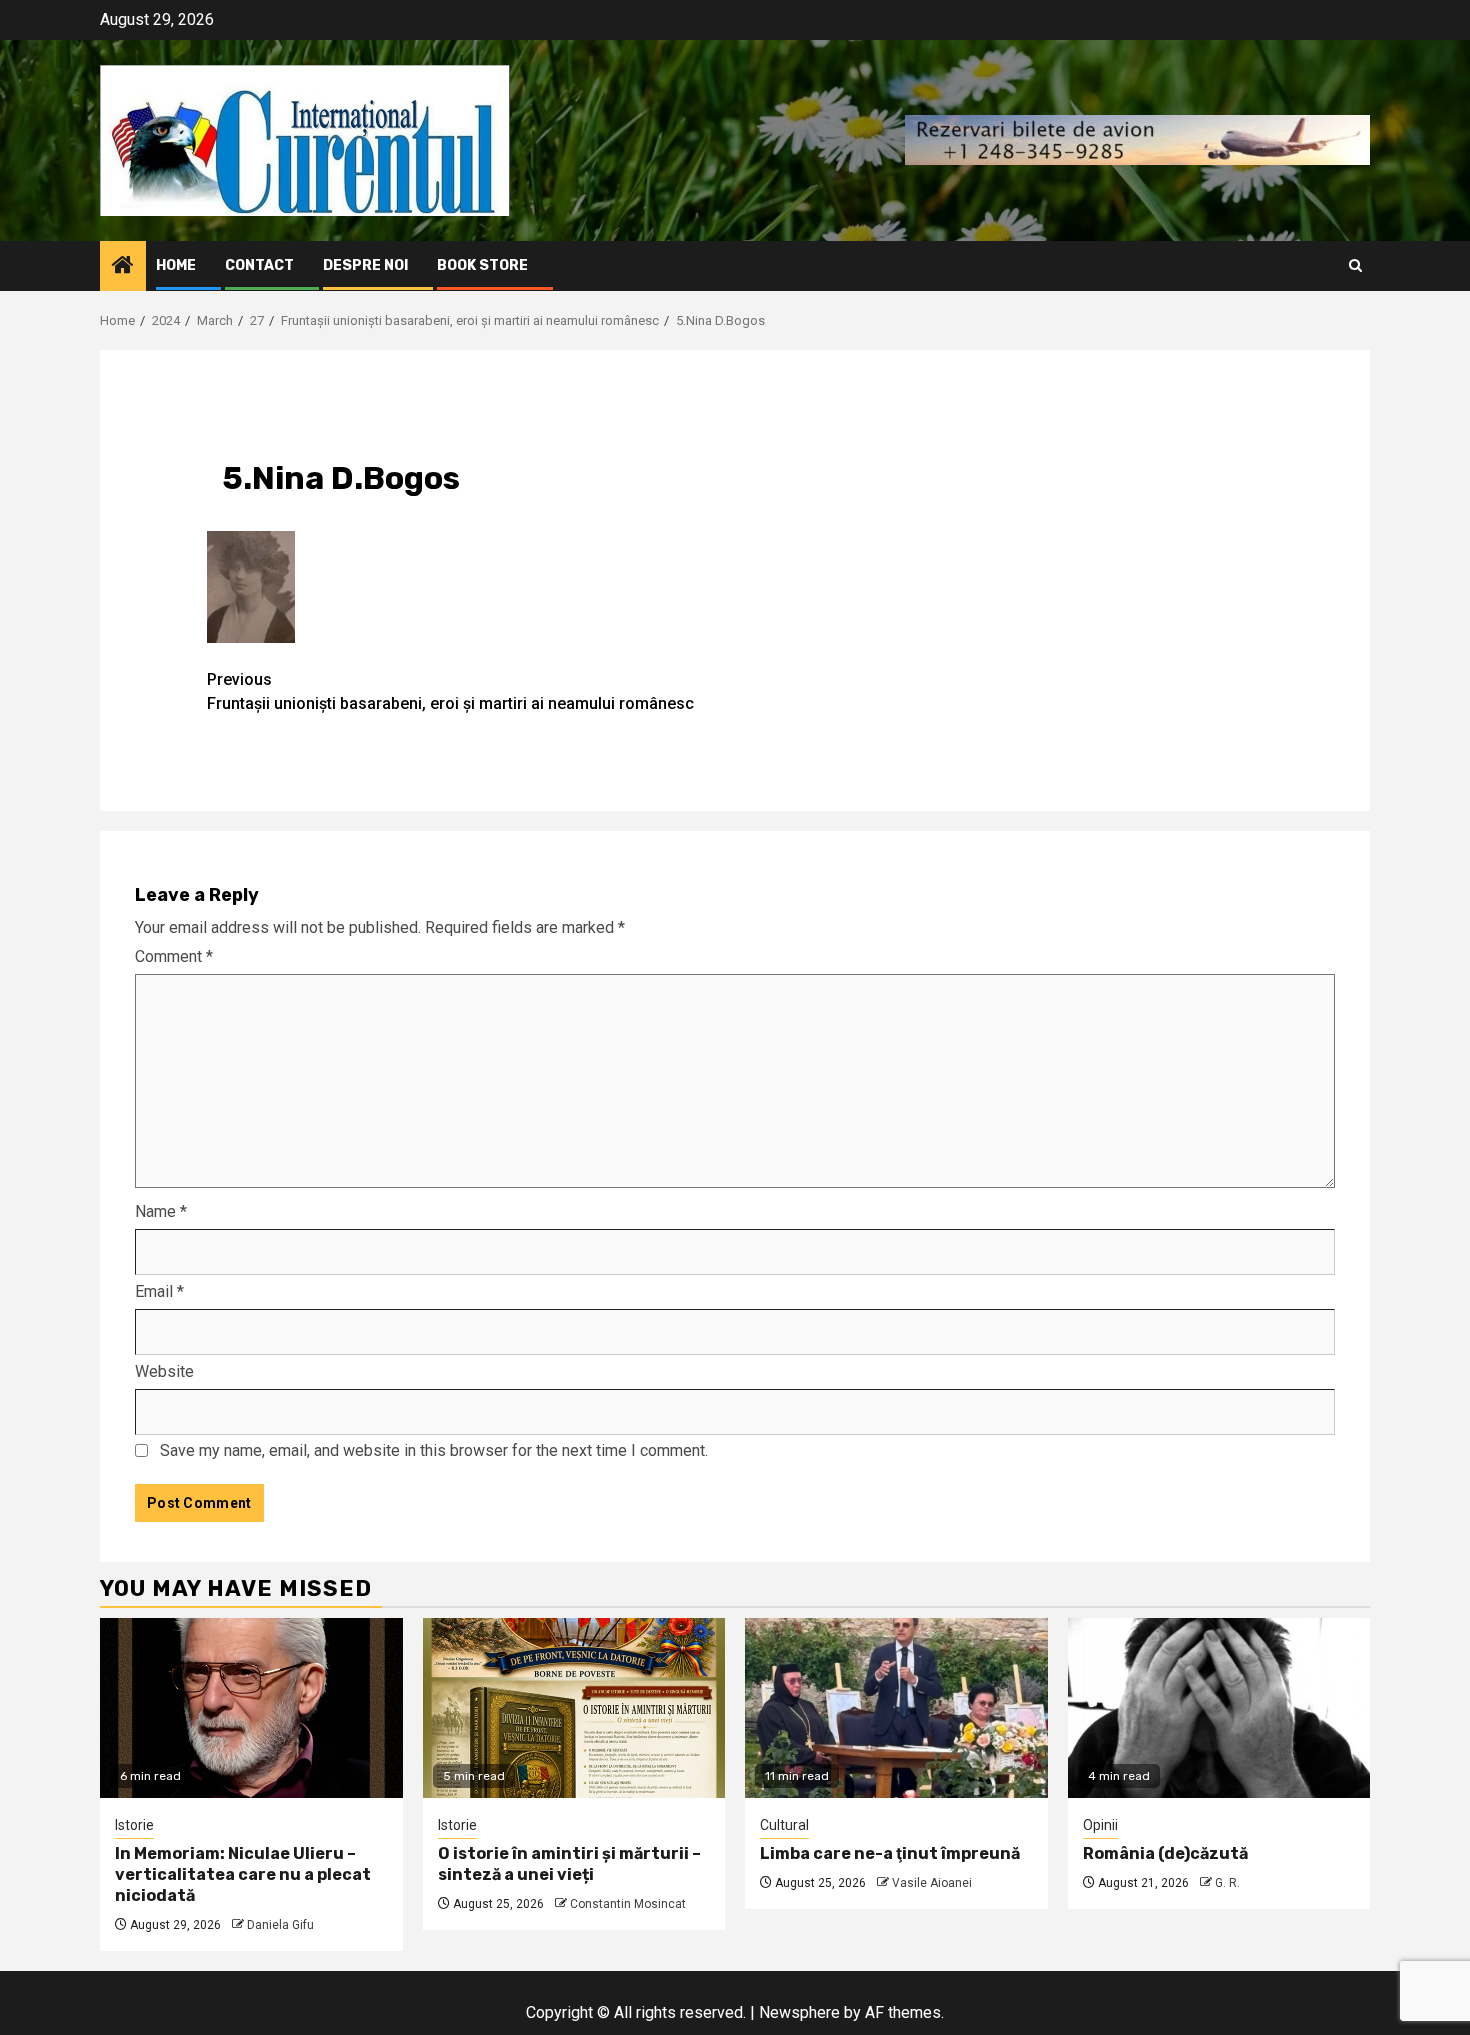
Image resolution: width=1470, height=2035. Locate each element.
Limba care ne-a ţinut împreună (890, 1853)
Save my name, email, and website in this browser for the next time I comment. (434, 1450)
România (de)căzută (1165, 1853)
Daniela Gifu (280, 1925)
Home (176, 265)
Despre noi (365, 265)
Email (159, 1291)
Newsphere (799, 2012)
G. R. (1227, 1883)
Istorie (134, 1825)
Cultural (784, 1825)
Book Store (482, 265)
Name (161, 1211)
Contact (259, 265)
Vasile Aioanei (932, 1883)
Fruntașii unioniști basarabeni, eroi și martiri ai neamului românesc (450, 691)
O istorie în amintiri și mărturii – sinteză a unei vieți (569, 1864)
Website (164, 1371)
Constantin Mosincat (628, 1904)
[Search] (1355, 265)
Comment (174, 956)
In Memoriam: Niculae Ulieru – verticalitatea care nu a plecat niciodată (243, 1874)
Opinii (1100, 1825)
